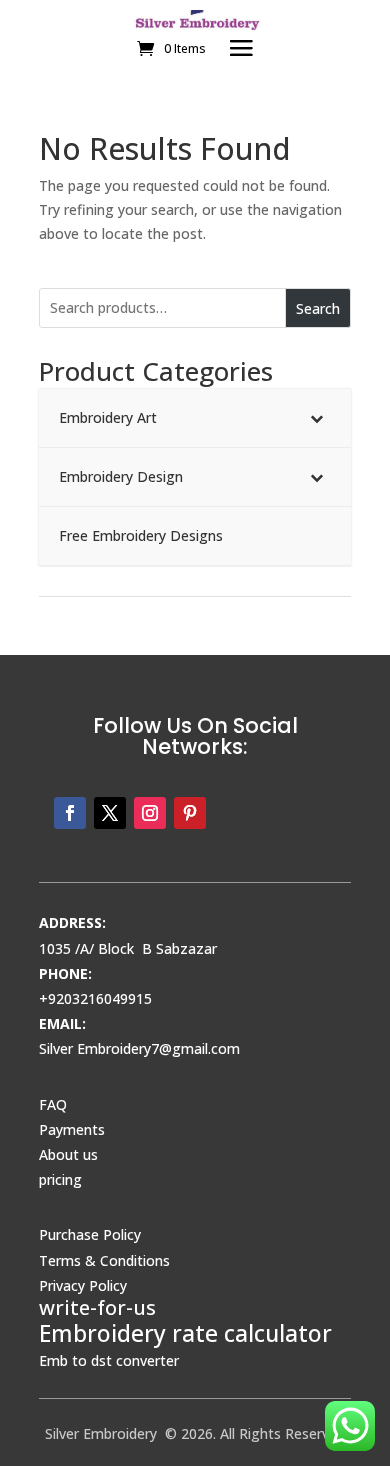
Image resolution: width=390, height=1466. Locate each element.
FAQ (53, 1104)
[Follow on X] (110, 813)
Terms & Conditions (104, 1260)
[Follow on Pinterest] (190, 813)
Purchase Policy (90, 1234)
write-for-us (97, 1307)
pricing (60, 1179)
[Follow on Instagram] (150, 813)
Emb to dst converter (109, 1360)
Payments (72, 1129)
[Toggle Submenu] (316, 418)
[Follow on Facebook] (70, 813)
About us (68, 1154)
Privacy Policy (83, 1285)
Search (318, 308)
